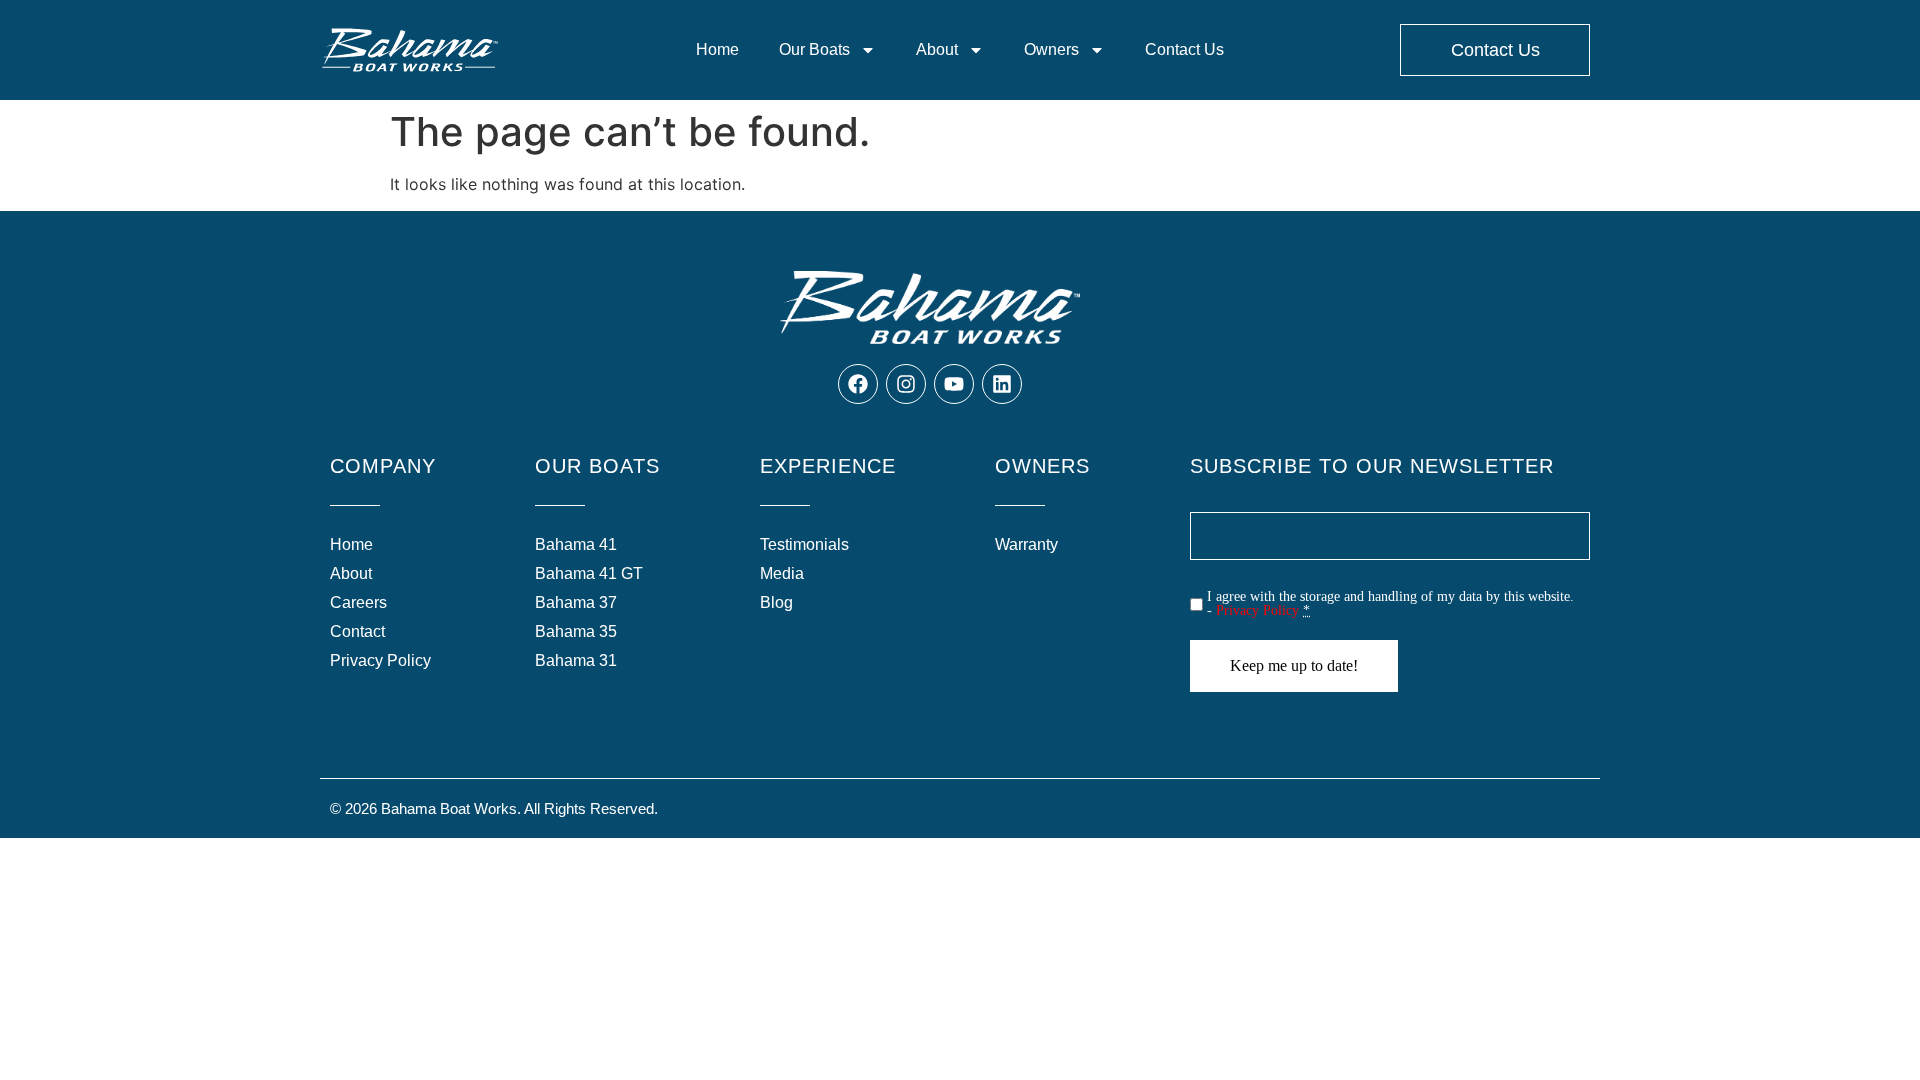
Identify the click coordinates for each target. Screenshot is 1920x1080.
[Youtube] (954, 384)
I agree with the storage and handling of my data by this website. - (1390, 604)
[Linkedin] (1002, 384)
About (937, 49)
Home (717, 49)
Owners (1051, 49)
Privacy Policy (1257, 610)
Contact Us (1184, 49)
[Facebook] (858, 384)
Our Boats (814, 49)
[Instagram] (906, 384)
